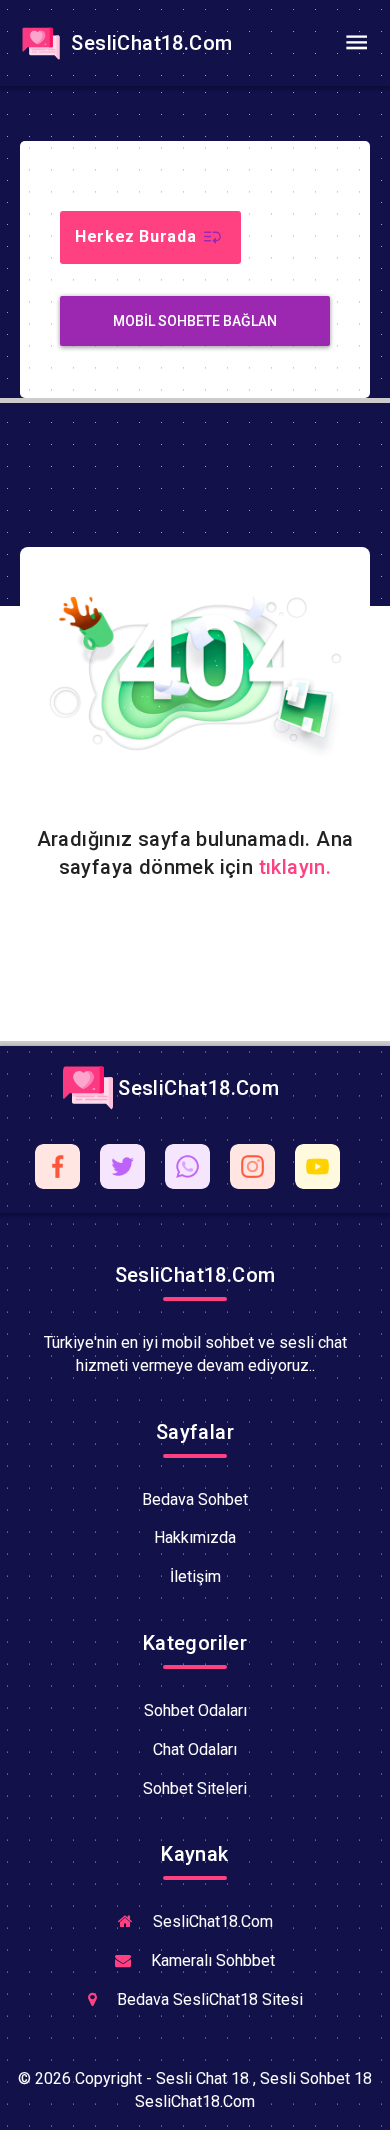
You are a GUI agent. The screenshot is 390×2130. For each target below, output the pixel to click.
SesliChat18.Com (149, 43)
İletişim (195, 1576)
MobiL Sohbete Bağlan (195, 321)
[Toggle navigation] (356, 43)
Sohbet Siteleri (195, 1788)
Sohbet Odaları (195, 1710)
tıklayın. (295, 867)
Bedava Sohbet (195, 1499)
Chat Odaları (195, 1749)
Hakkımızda (195, 1537)
